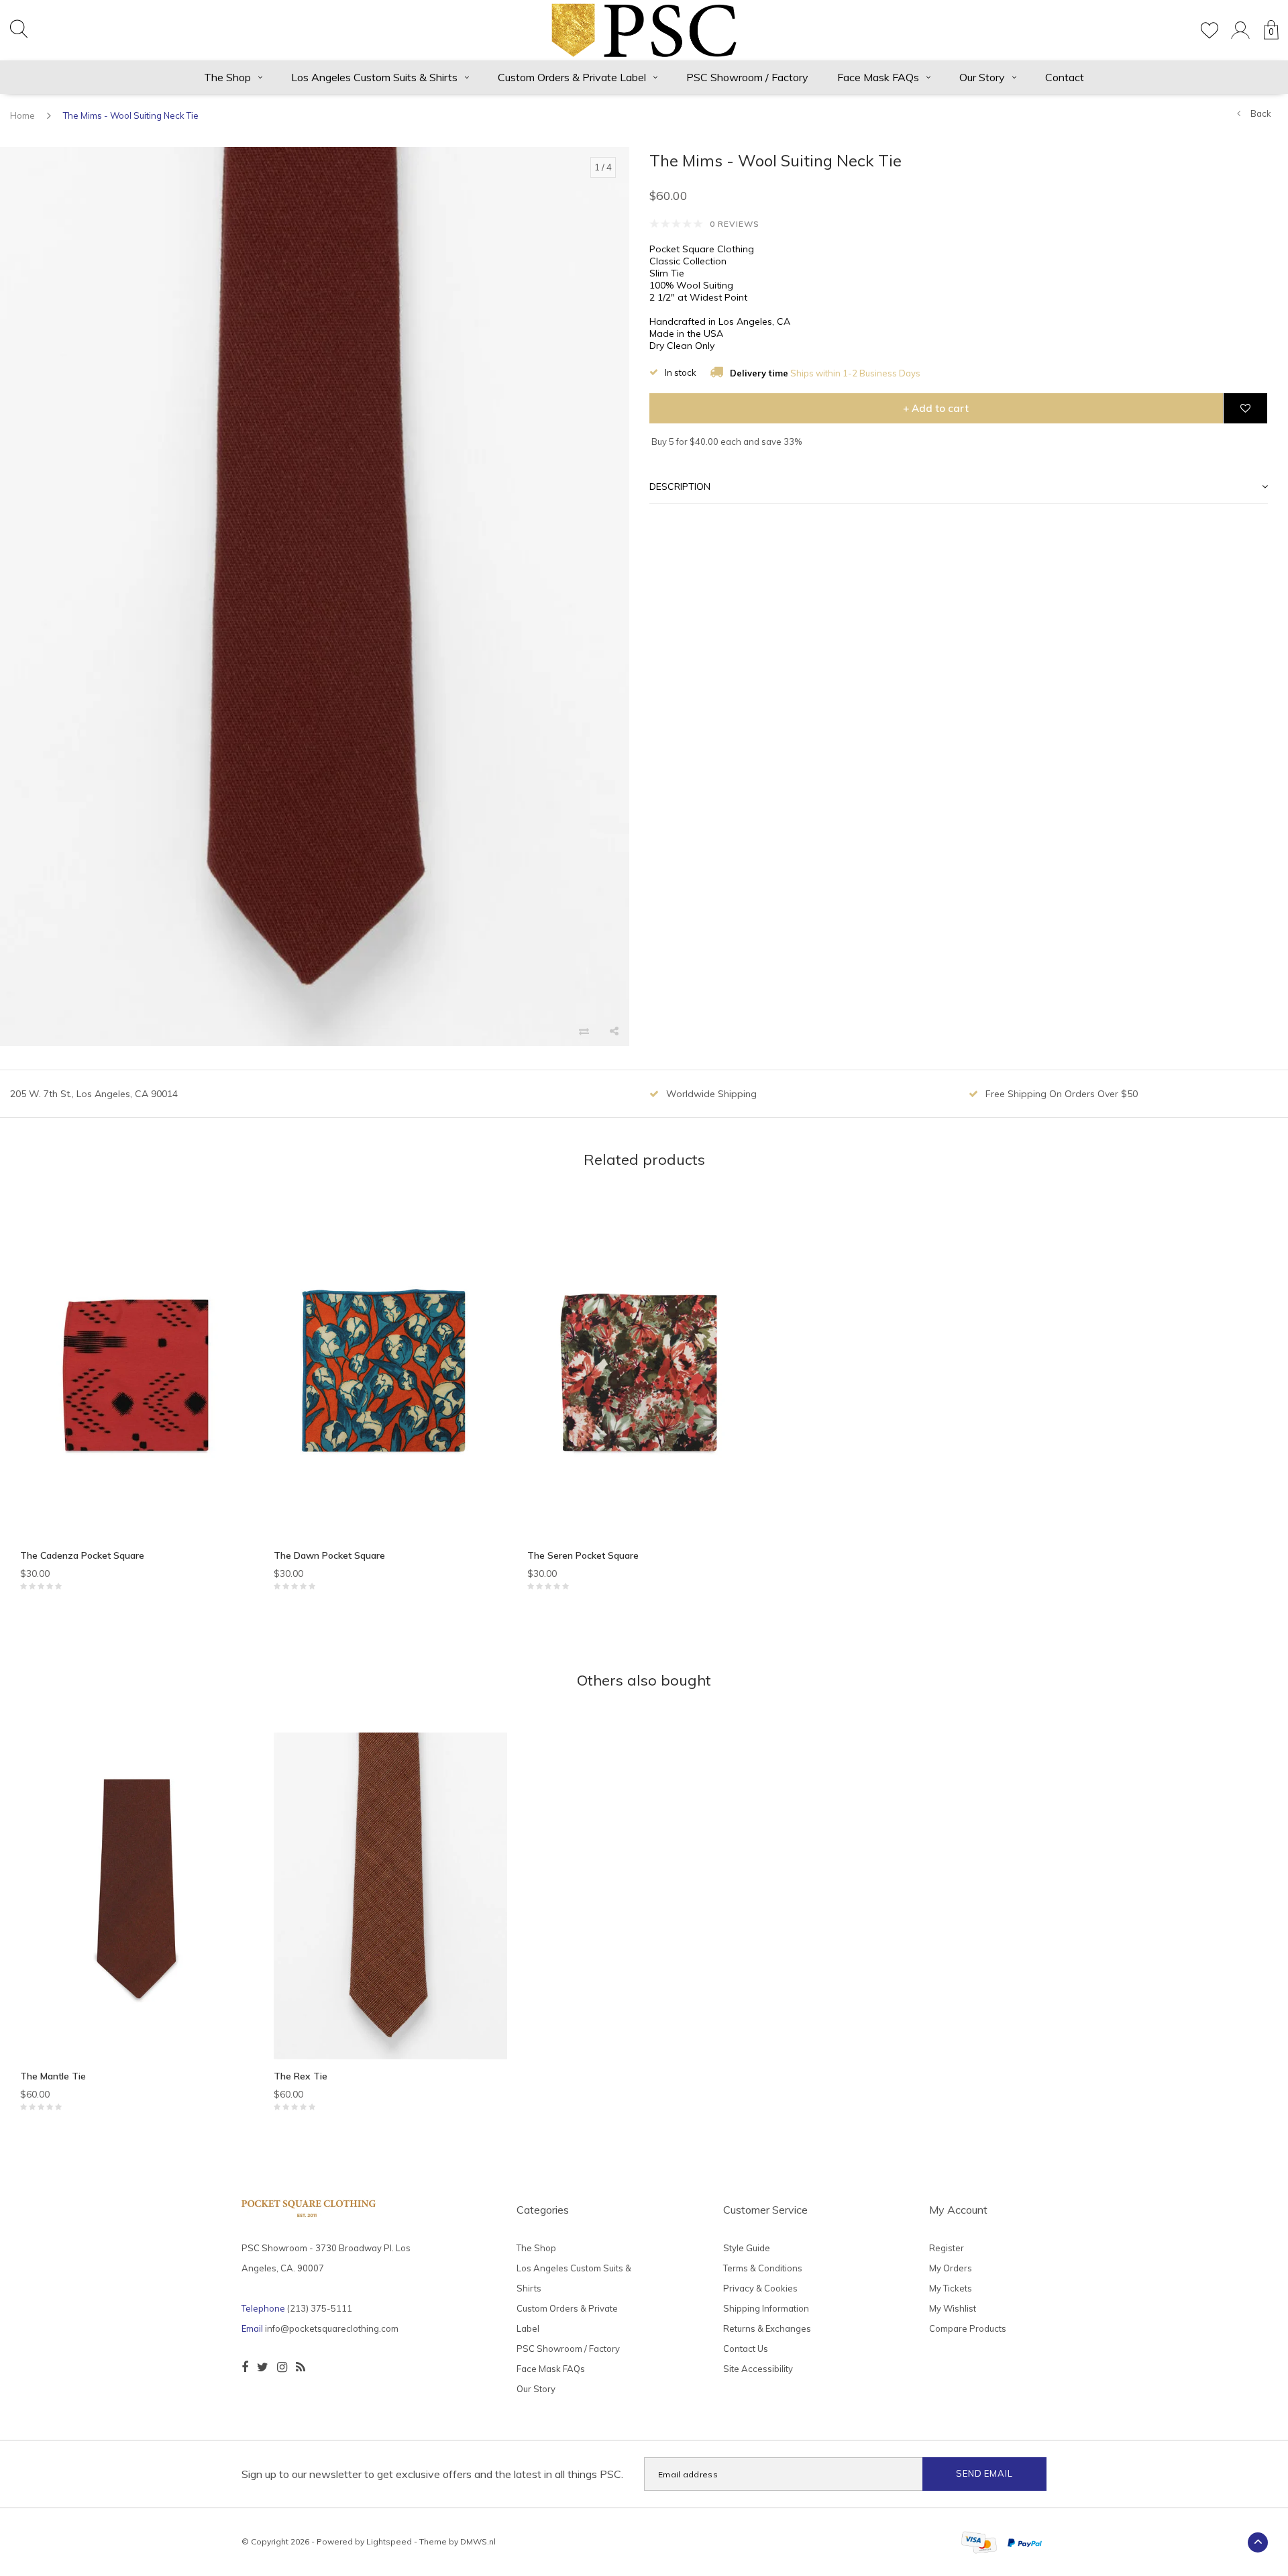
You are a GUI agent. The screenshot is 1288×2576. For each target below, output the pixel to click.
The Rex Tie (301, 2076)
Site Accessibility (758, 2369)
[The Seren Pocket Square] (644, 1375)
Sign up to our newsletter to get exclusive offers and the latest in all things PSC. (432, 2474)
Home (22, 115)
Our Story (982, 77)
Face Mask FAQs (878, 77)
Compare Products (968, 2328)
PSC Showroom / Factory (747, 77)
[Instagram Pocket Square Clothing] (282, 2367)
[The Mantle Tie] (137, 1896)
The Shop (227, 77)
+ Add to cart (936, 408)
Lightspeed (389, 2541)
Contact (1065, 77)
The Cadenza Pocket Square (82, 1555)
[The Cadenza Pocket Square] (137, 1375)
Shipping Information (766, 2308)
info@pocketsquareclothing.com (332, 2328)
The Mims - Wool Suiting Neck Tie (131, 115)
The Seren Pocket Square (583, 1555)
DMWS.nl (478, 2541)
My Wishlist (953, 2308)
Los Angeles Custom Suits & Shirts (374, 77)
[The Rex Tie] (390, 1896)
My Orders (951, 2268)
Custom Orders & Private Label (572, 77)
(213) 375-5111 (320, 2308)
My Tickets (951, 2288)
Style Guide (747, 2248)
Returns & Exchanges (767, 2328)
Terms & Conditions (763, 2268)
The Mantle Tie (53, 2076)
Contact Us (746, 2349)
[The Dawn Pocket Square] (390, 1375)
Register (947, 2248)
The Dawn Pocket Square (329, 1555)
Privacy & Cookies (760, 2288)
